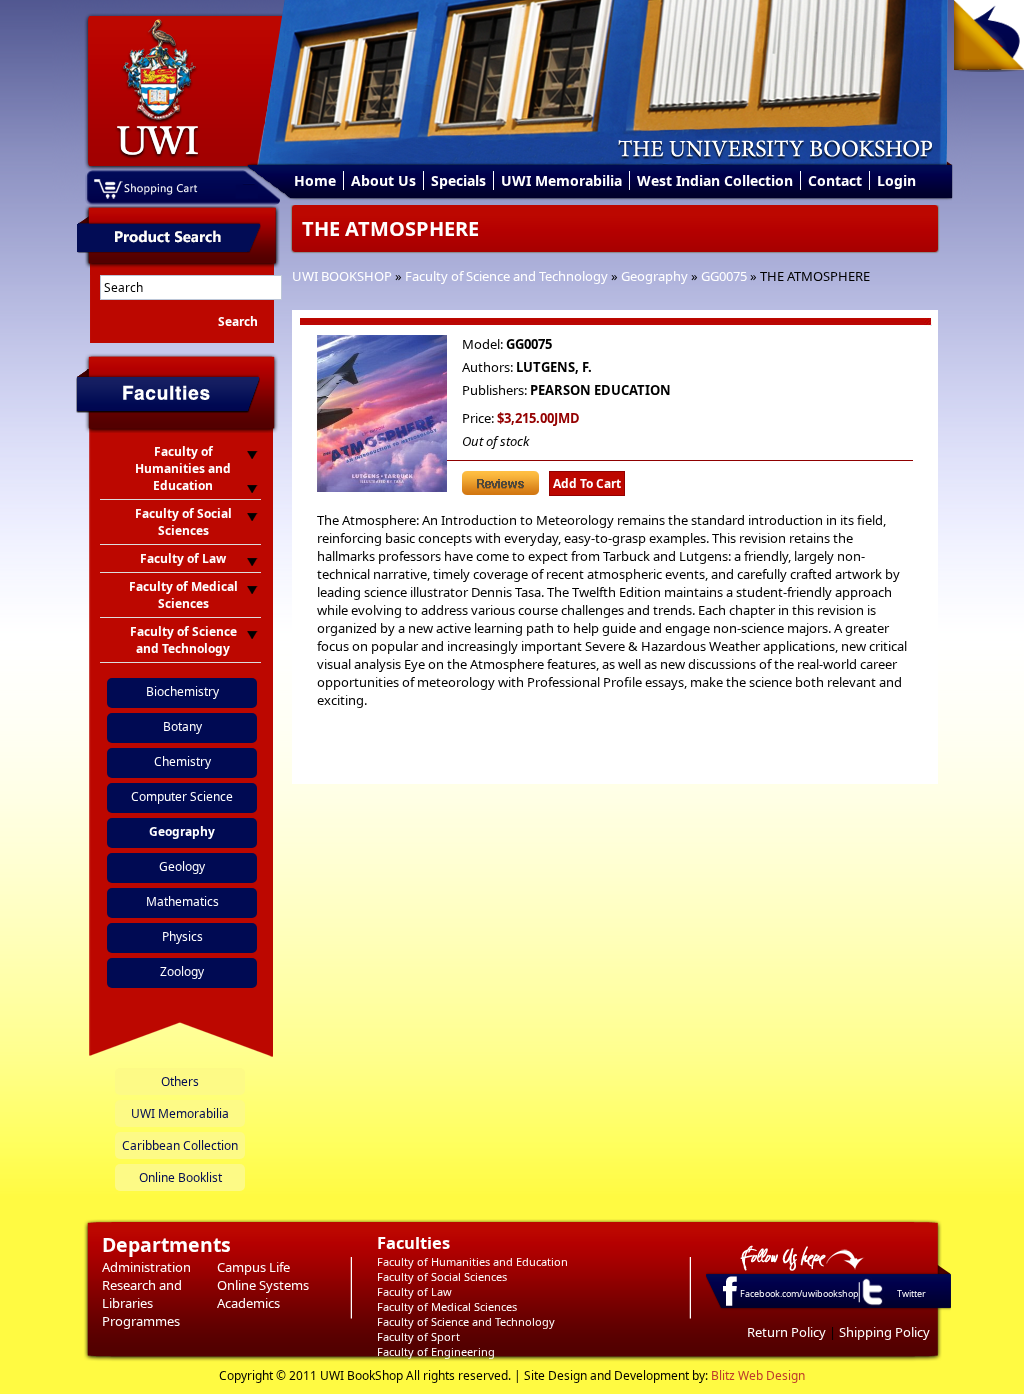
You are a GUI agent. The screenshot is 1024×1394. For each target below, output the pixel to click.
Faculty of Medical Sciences (447, 1306)
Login (896, 180)
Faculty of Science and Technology (506, 276)
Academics (248, 1303)
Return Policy (786, 1332)
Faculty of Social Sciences (442, 1276)
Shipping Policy (884, 1332)
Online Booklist (180, 1177)
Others (180, 1081)
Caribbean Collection (180, 1145)
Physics (182, 936)
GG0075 (724, 276)
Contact (835, 180)
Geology (182, 866)
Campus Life (253, 1267)
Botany (182, 726)
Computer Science (182, 796)
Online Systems (263, 1285)
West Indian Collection (715, 180)
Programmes (141, 1321)
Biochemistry (182, 691)
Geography (654, 276)
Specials (458, 180)
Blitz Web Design (758, 1375)
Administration (146, 1267)
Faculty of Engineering (436, 1351)
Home (315, 180)
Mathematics (182, 901)
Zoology (182, 971)
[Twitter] (871, 1304)
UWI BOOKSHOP (342, 276)
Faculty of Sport (418, 1336)
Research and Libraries (142, 1294)
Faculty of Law (414, 1291)
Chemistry (182, 761)
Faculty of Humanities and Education (472, 1261)
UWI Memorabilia (561, 180)
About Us (383, 180)
